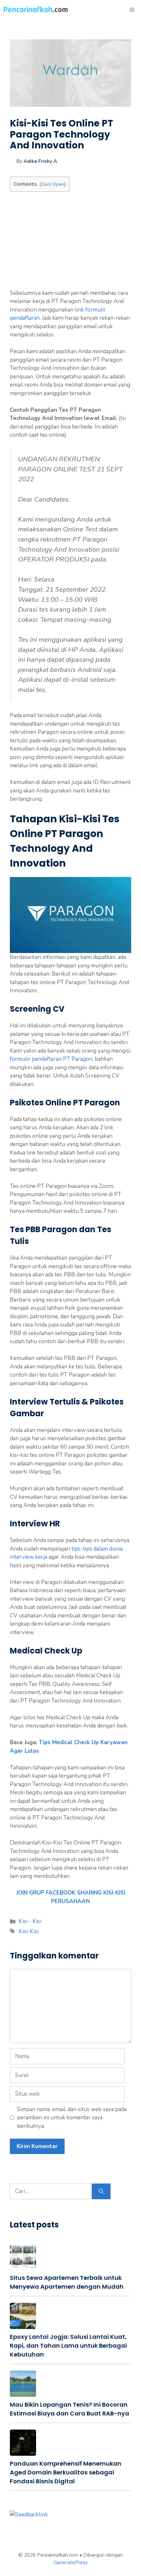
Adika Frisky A (40, 161)
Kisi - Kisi (30, 1921)
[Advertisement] (70, 243)
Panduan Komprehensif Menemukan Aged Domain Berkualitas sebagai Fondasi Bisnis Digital (66, 2472)
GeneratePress (71, 2563)
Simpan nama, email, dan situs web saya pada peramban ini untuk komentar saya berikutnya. (72, 2118)
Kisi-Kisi (29, 1931)
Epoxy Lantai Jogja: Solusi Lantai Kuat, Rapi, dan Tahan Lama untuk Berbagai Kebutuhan (68, 2346)
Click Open (53, 184)
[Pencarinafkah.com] (36, 10)
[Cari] (101, 2191)
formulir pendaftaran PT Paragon (51, 1059)
